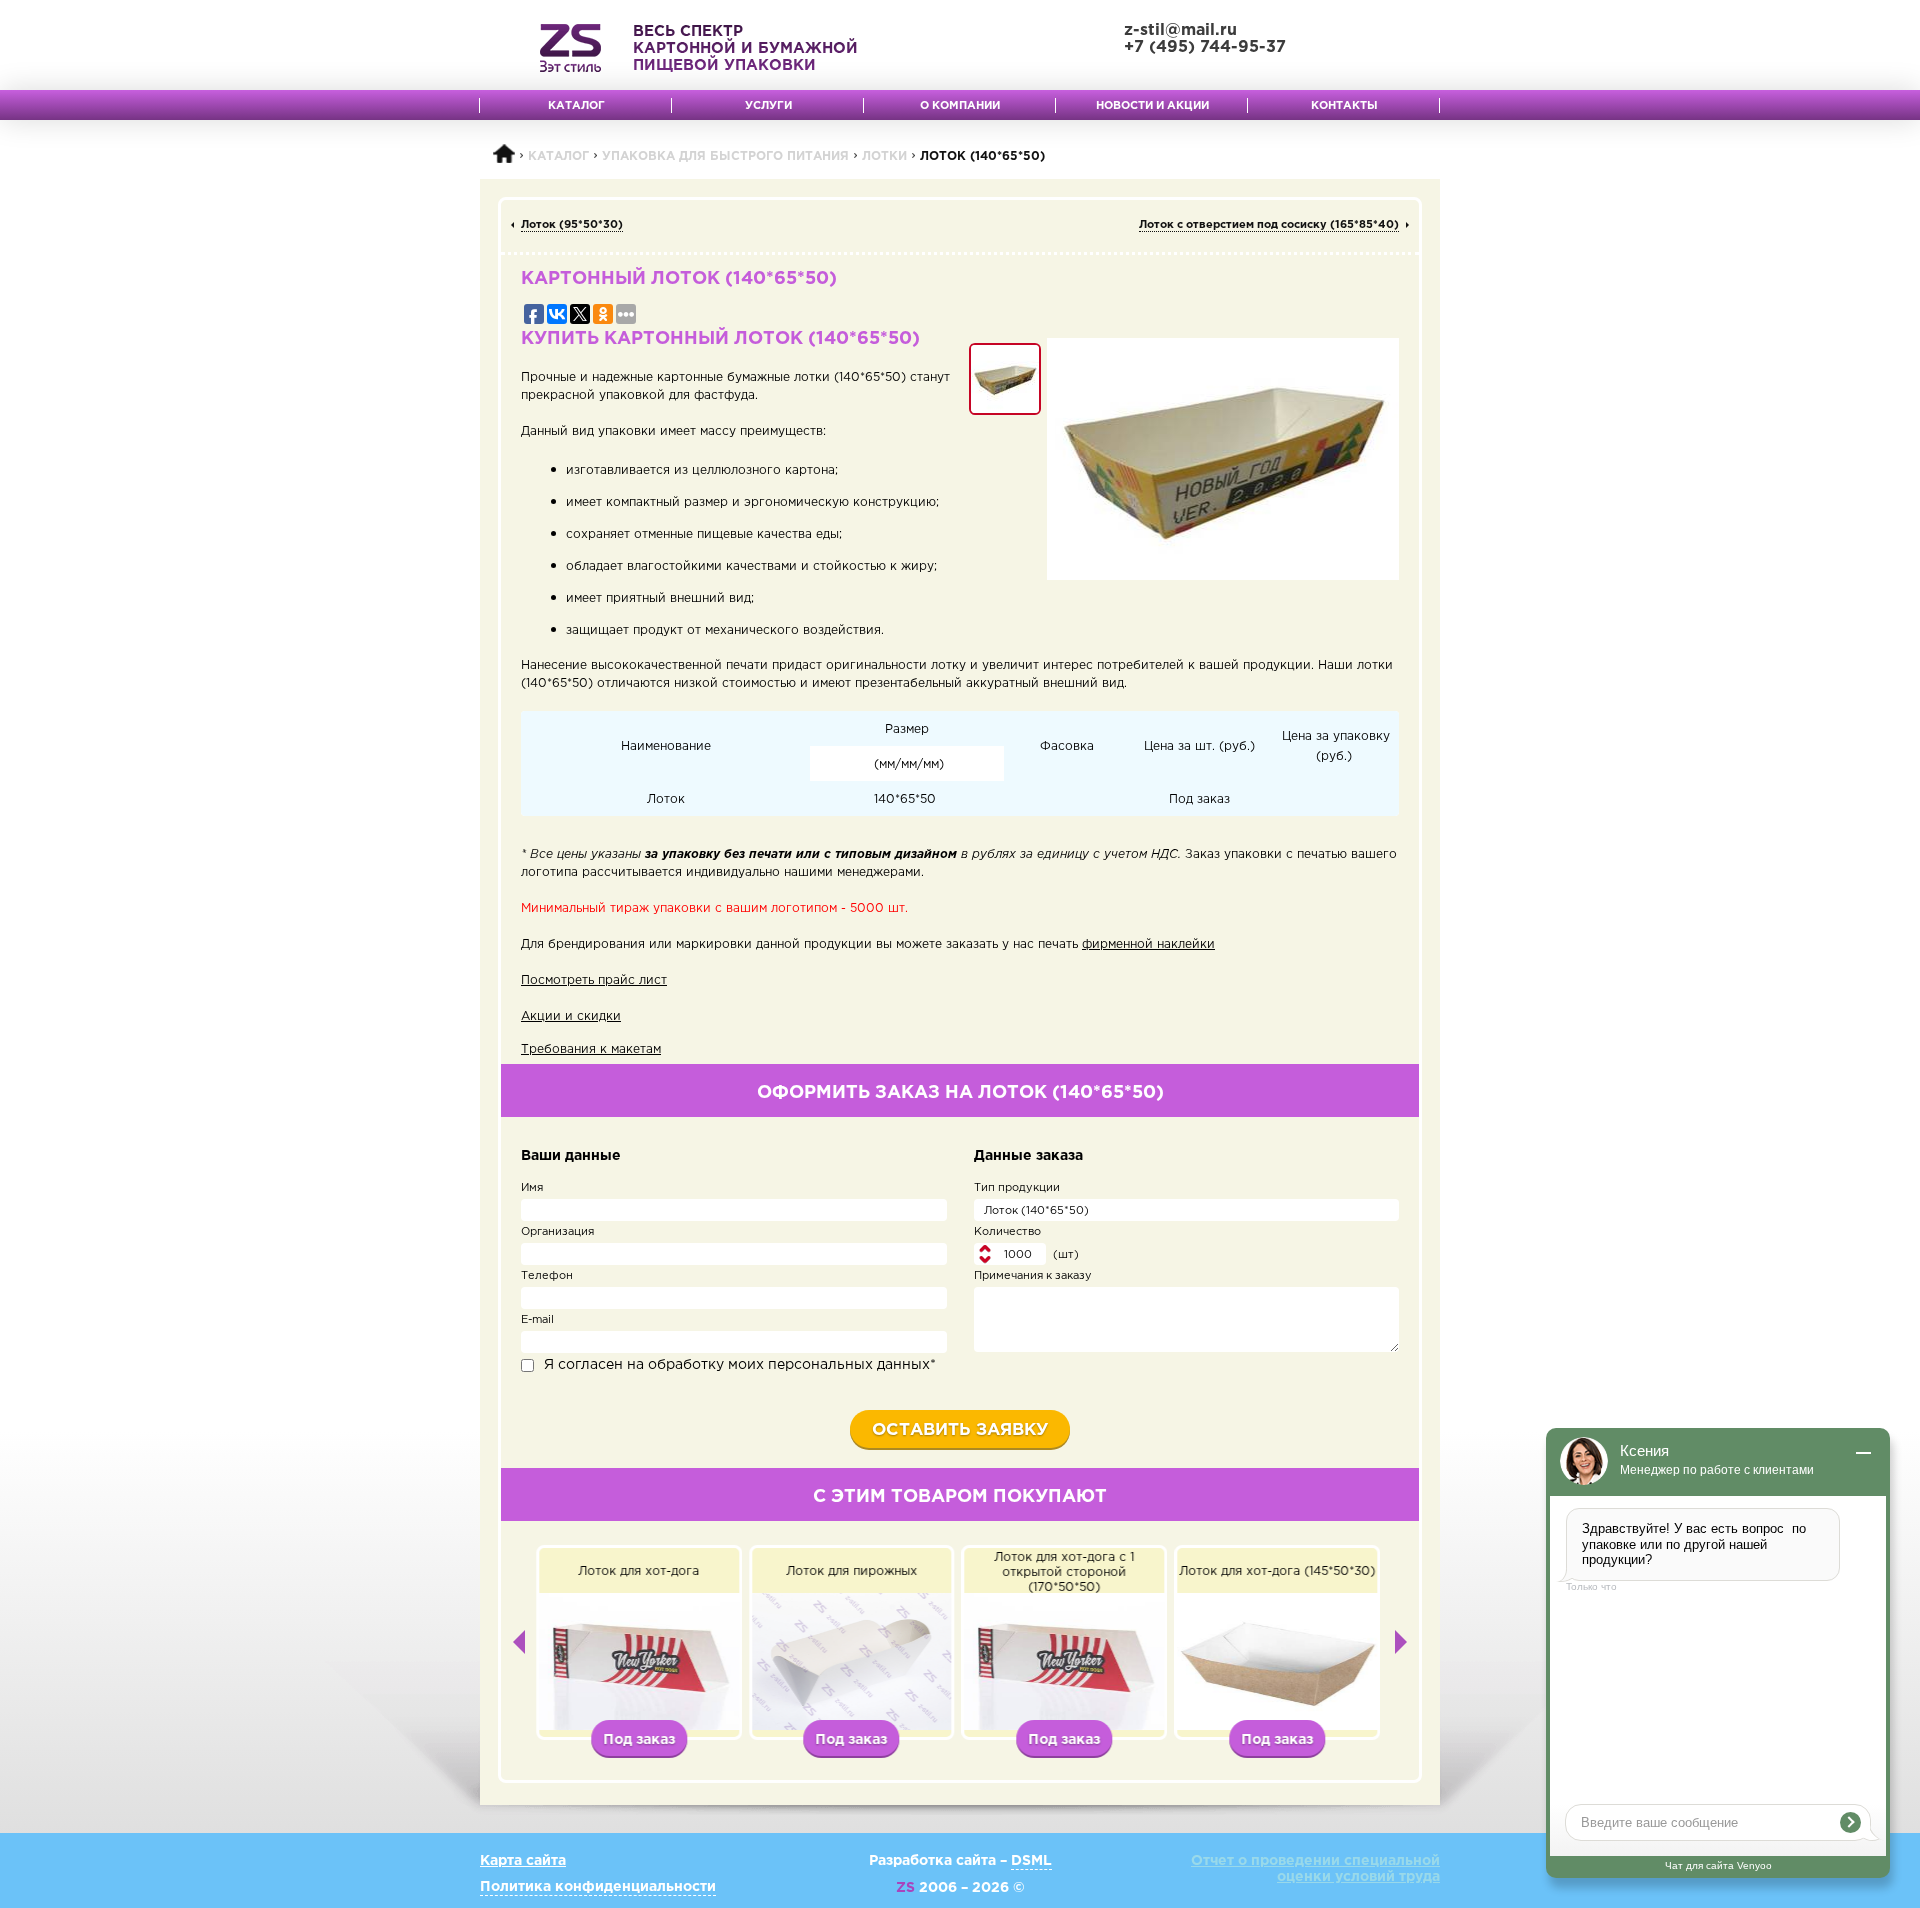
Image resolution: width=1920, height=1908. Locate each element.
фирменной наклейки (1148, 944)
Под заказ (638, 1740)
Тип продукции (1017, 1188)
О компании (960, 106)
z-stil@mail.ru (1180, 30)
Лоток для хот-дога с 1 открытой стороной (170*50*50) (1063, 1572)
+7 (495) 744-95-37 (1205, 47)
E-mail (537, 1320)
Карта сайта (523, 1861)
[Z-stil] (570, 48)
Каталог (576, 106)
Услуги (768, 106)
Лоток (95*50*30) (572, 225)
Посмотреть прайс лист (594, 980)
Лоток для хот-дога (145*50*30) (1276, 1571)
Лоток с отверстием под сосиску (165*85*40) (1269, 225)
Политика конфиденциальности (598, 1887)
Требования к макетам (591, 1049)
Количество (1007, 1232)
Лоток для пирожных (850, 1571)
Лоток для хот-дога (637, 1571)
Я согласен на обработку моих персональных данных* (740, 1365)
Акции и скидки (571, 1016)
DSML (1031, 1861)
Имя (532, 1188)
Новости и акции (1152, 106)
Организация (557, 1232)
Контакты (1344, 106)
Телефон (547, 1276)
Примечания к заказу (1033, 1276)
